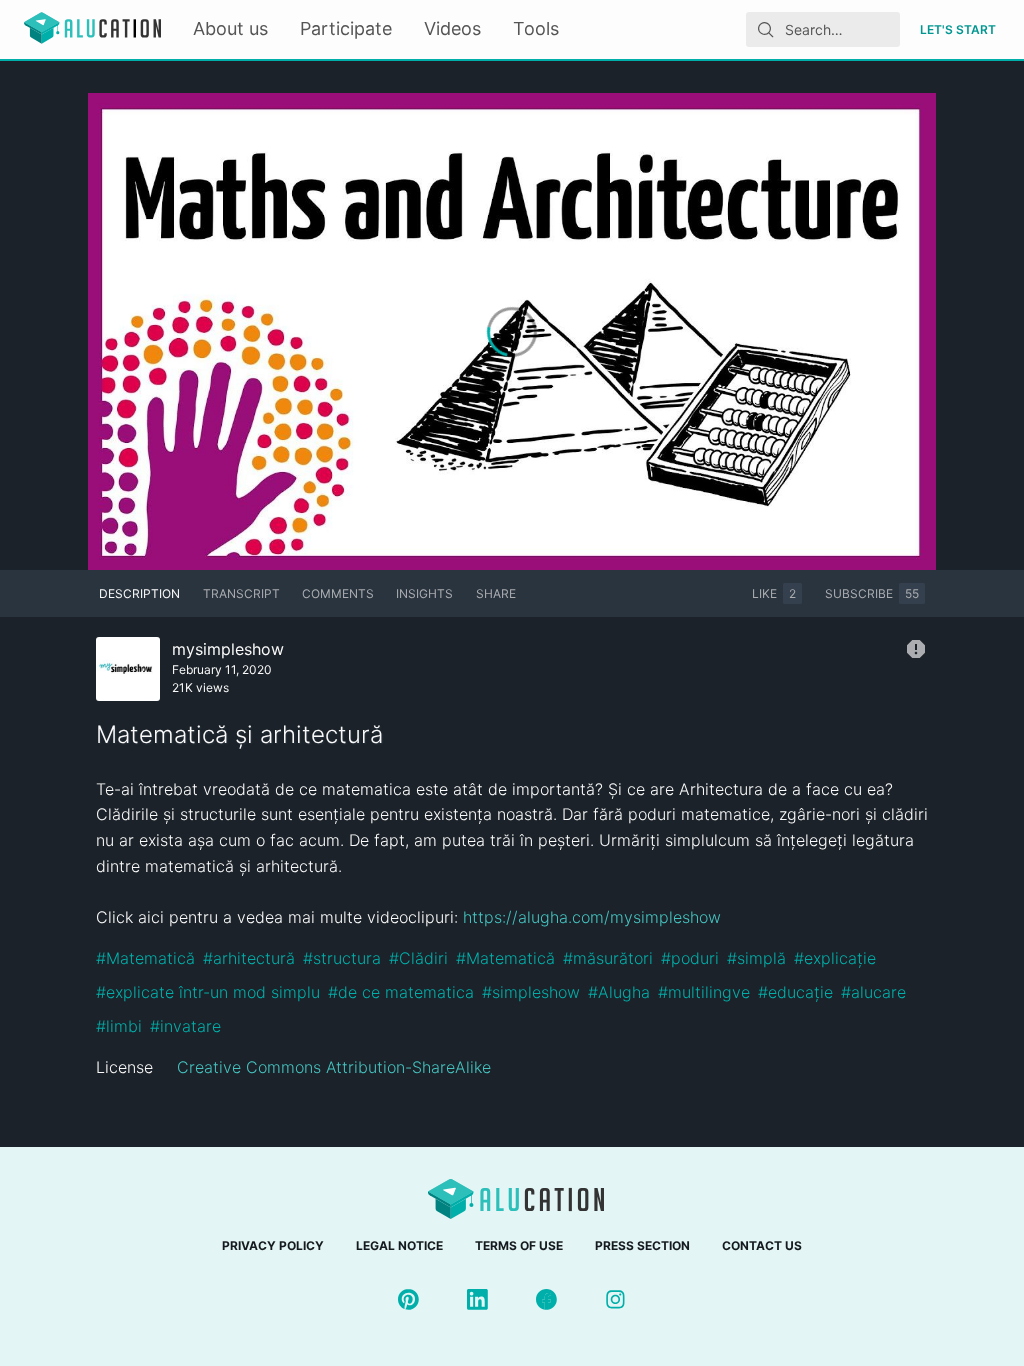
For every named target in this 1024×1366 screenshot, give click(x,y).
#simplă (756, 958)
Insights (424, 593)
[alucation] (92, 29)
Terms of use (519, 1245)
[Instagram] (615, 1299)
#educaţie (795, 992)
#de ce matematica (401, 992)
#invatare (185, 1026)
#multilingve (704, 992)
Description (139, 593)
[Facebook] (546, 1299)
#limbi (119, 1026)
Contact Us (762, 1245)
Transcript (241, 593)
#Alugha (619, 992)
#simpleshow (531, 992)
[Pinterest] (408, 1299)
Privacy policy (273, 1245)
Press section (642, 1245)
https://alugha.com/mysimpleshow (592, 917)
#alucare (873, 992)
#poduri (690, 958)
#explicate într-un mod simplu (208, 992)
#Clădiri (418, 958)
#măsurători (608, 958)
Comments (338, 593)
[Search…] (766, 30)
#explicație (835, 958)
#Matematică (145, 958)
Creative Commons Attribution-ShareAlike (334, 1067)
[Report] (916, 649)
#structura (342, 958)
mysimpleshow (228, 649)
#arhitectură (249, 958)
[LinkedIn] (477, 1299)
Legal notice (399, 1245)
